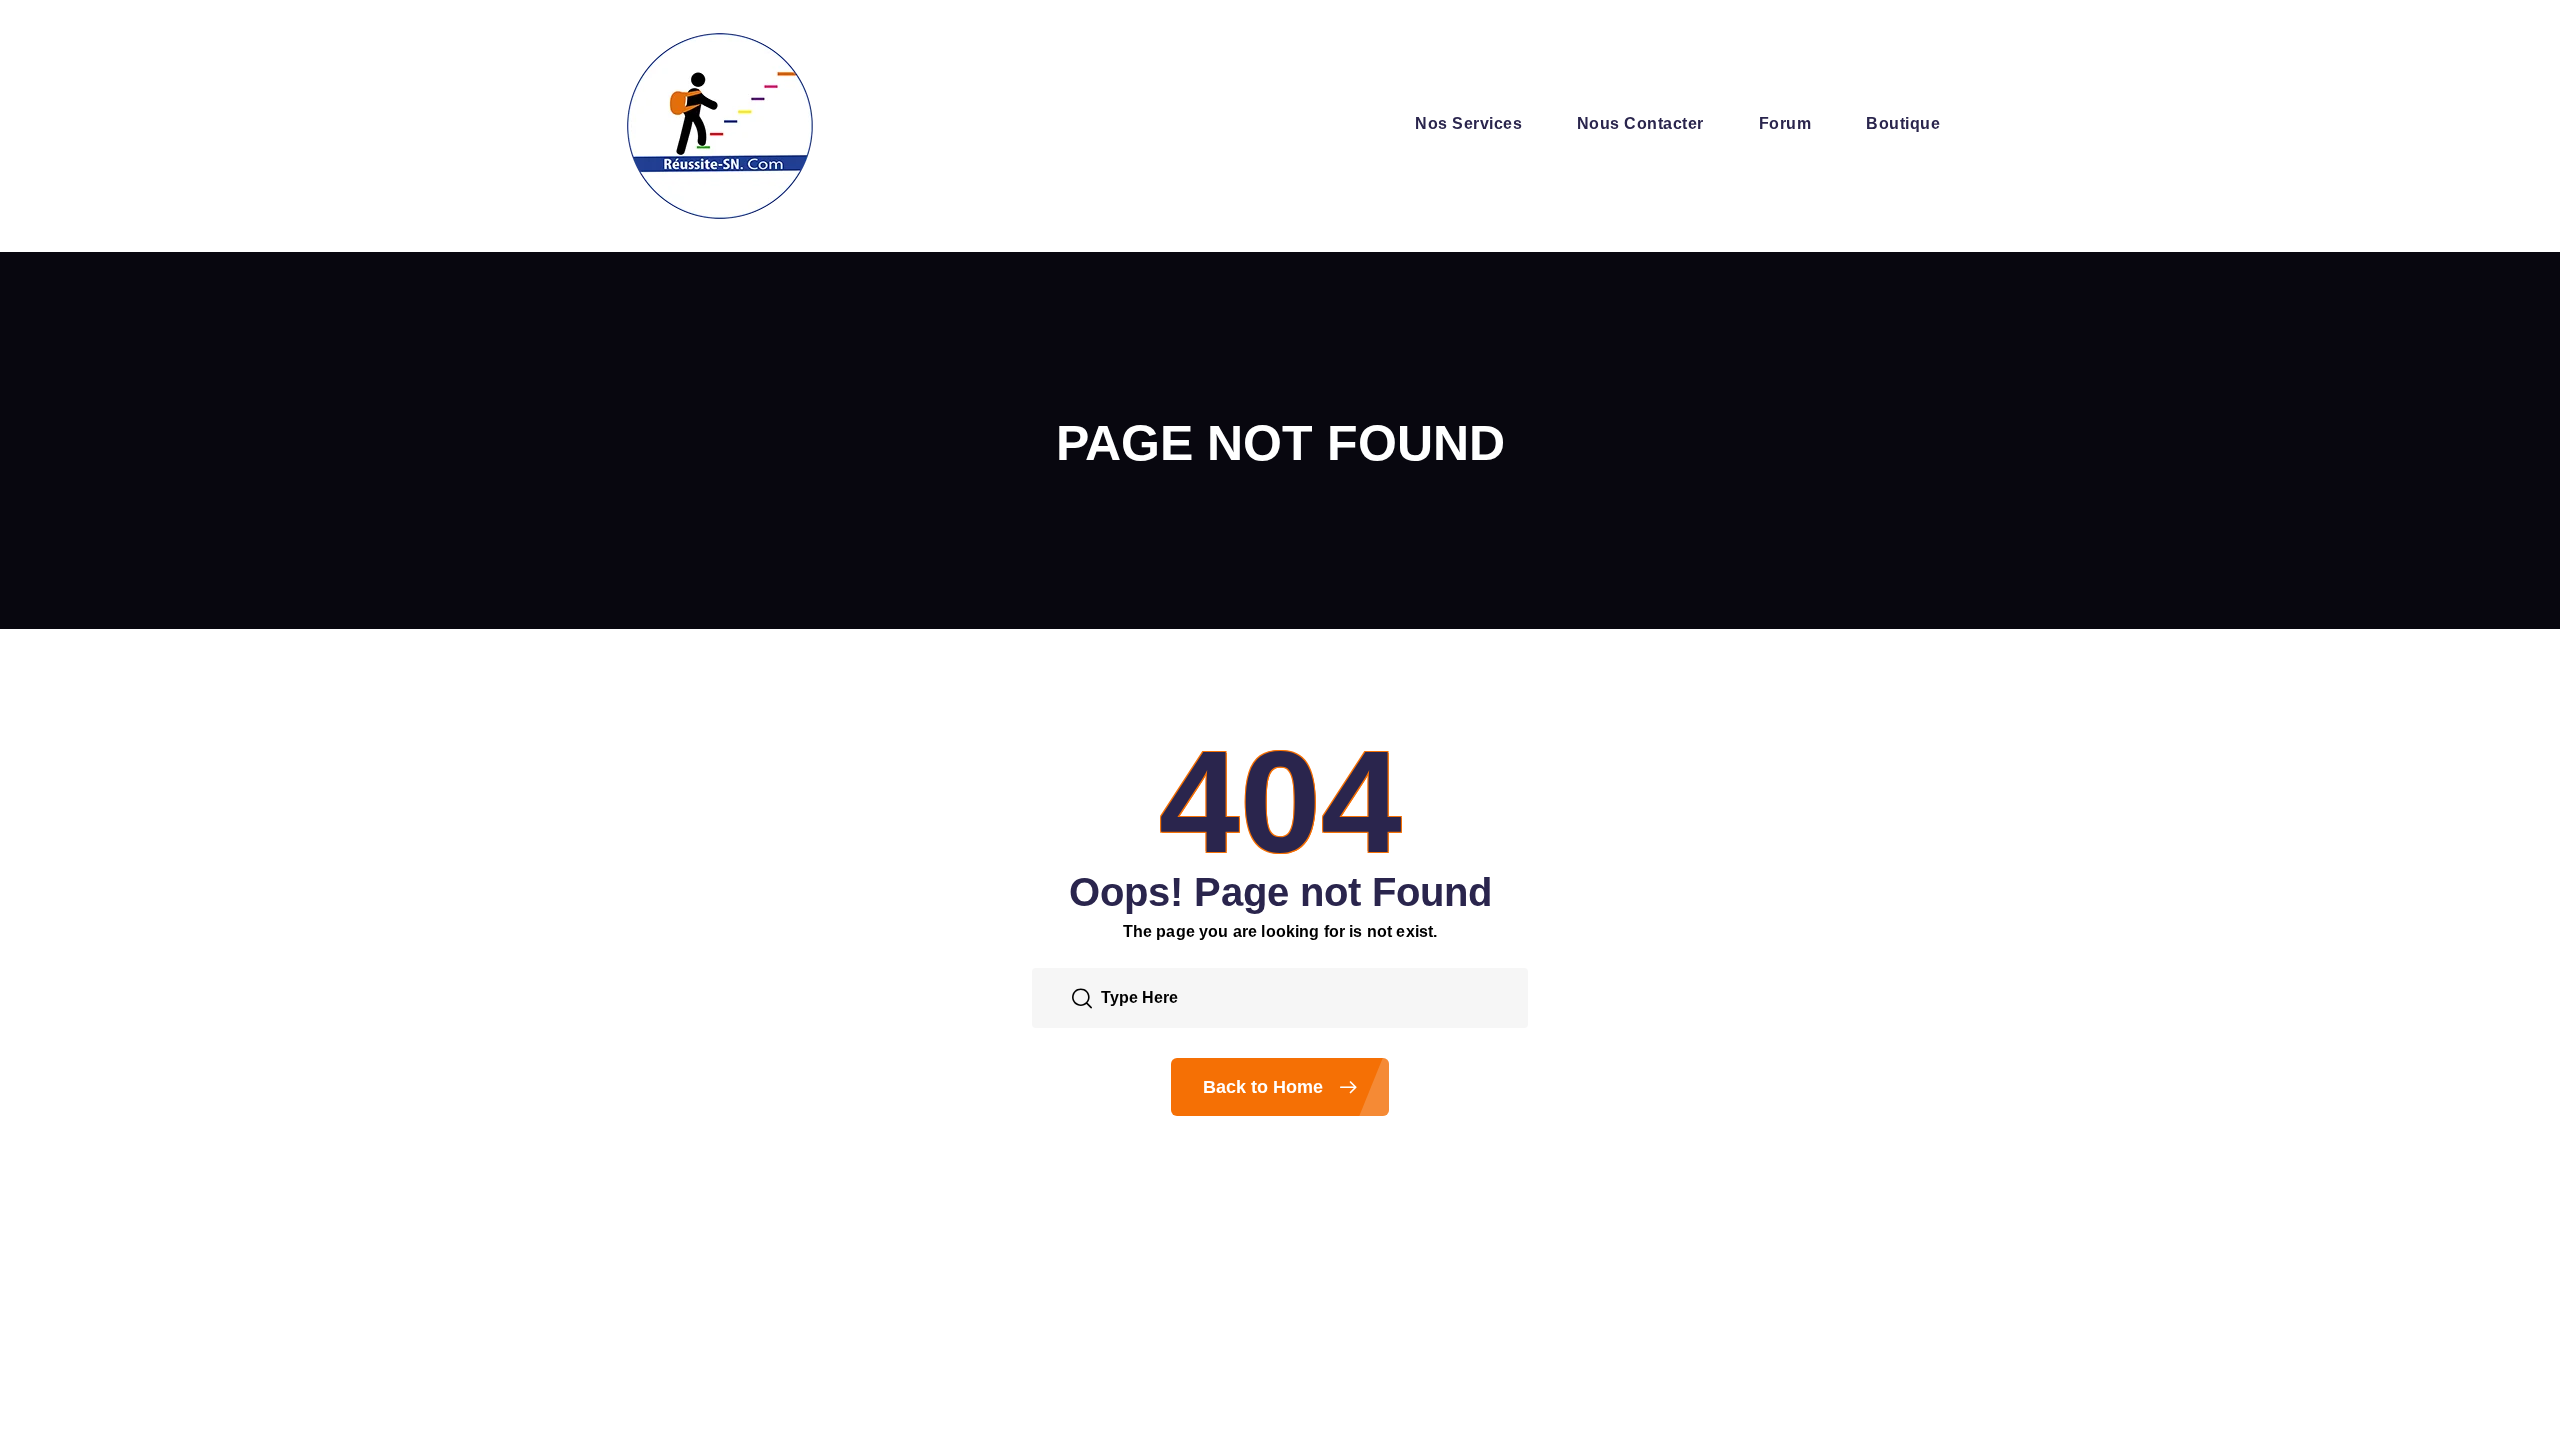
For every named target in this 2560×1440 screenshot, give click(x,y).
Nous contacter (1640, 123)
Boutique (1903, 123)
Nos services (1468, 123)
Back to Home (1265, 1087)
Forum (1785, 123)
